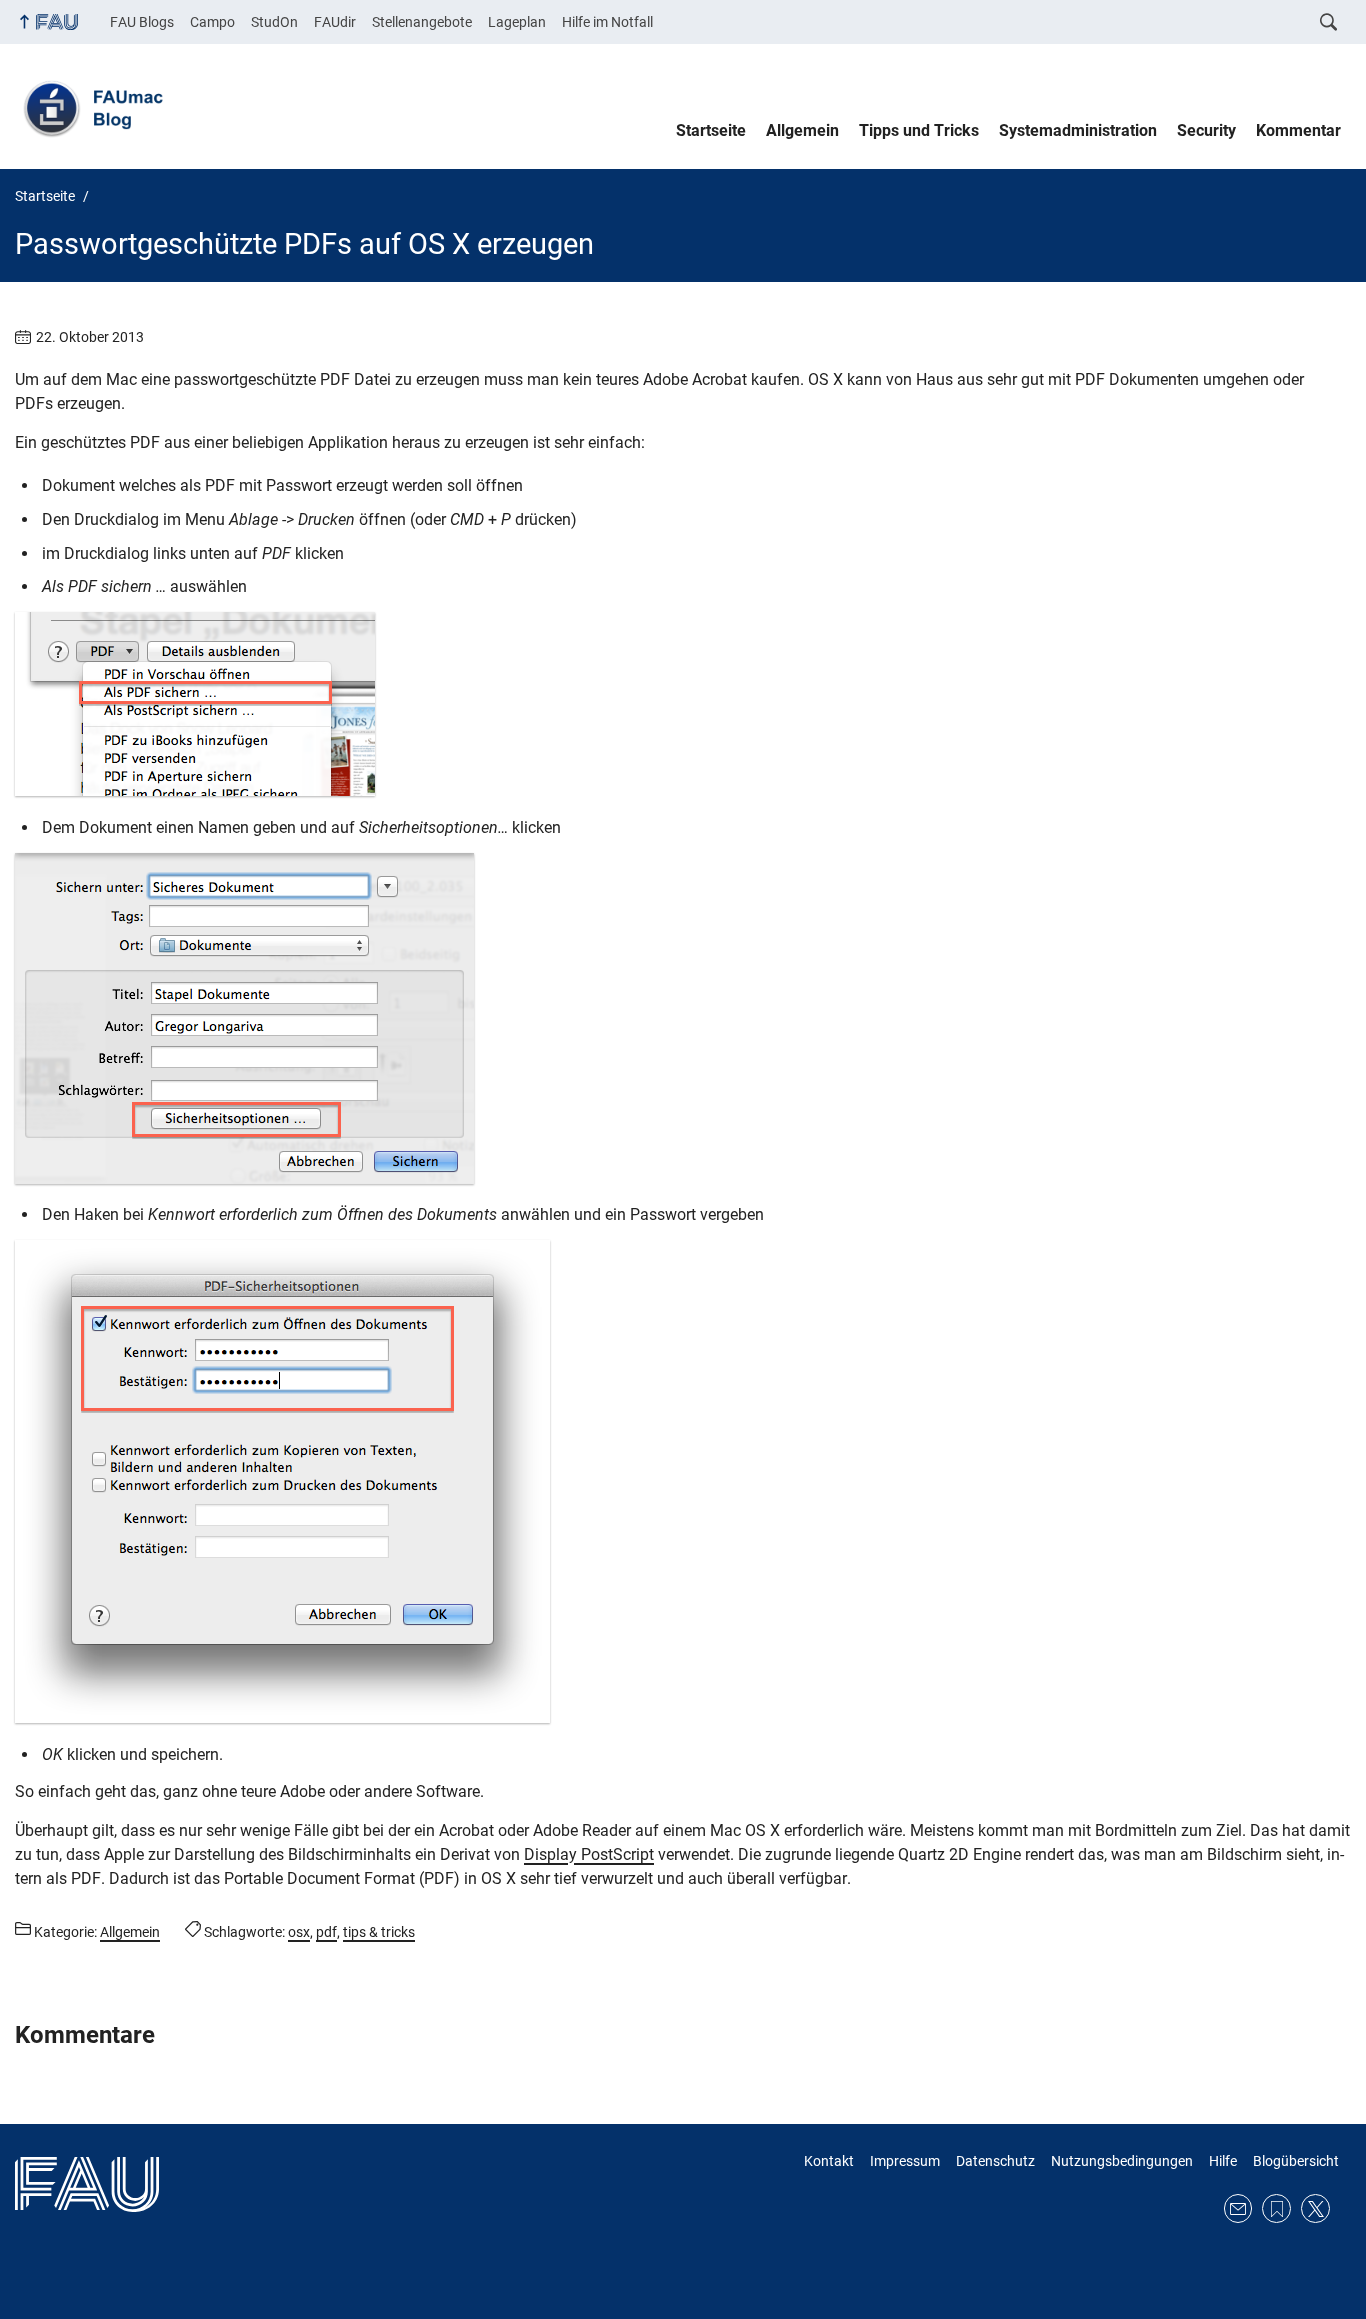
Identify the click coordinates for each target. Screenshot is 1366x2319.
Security (1206, 130)
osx (299, 1932)
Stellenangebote (422, 22)
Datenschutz (995, 2161)
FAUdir (335, 22)
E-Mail (1238, 2208)
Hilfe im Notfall (607, 22)
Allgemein (802, 130)
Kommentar (1298, 130)
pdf (326, 1932)
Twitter (1315, 2208)
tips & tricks (379, 1932)
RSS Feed (1276, 2208)
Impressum (905, 2161)
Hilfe (1223, 2161)
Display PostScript (589, 1854)
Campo (212, 22)
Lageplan (517, 22)
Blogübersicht (1296, 2161)
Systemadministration (1078, 130)
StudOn (274, 22)
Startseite (711, 130)
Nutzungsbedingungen (1122, 2161)
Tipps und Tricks (919, 130)
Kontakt (829, 2161)
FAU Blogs (142, 22)
